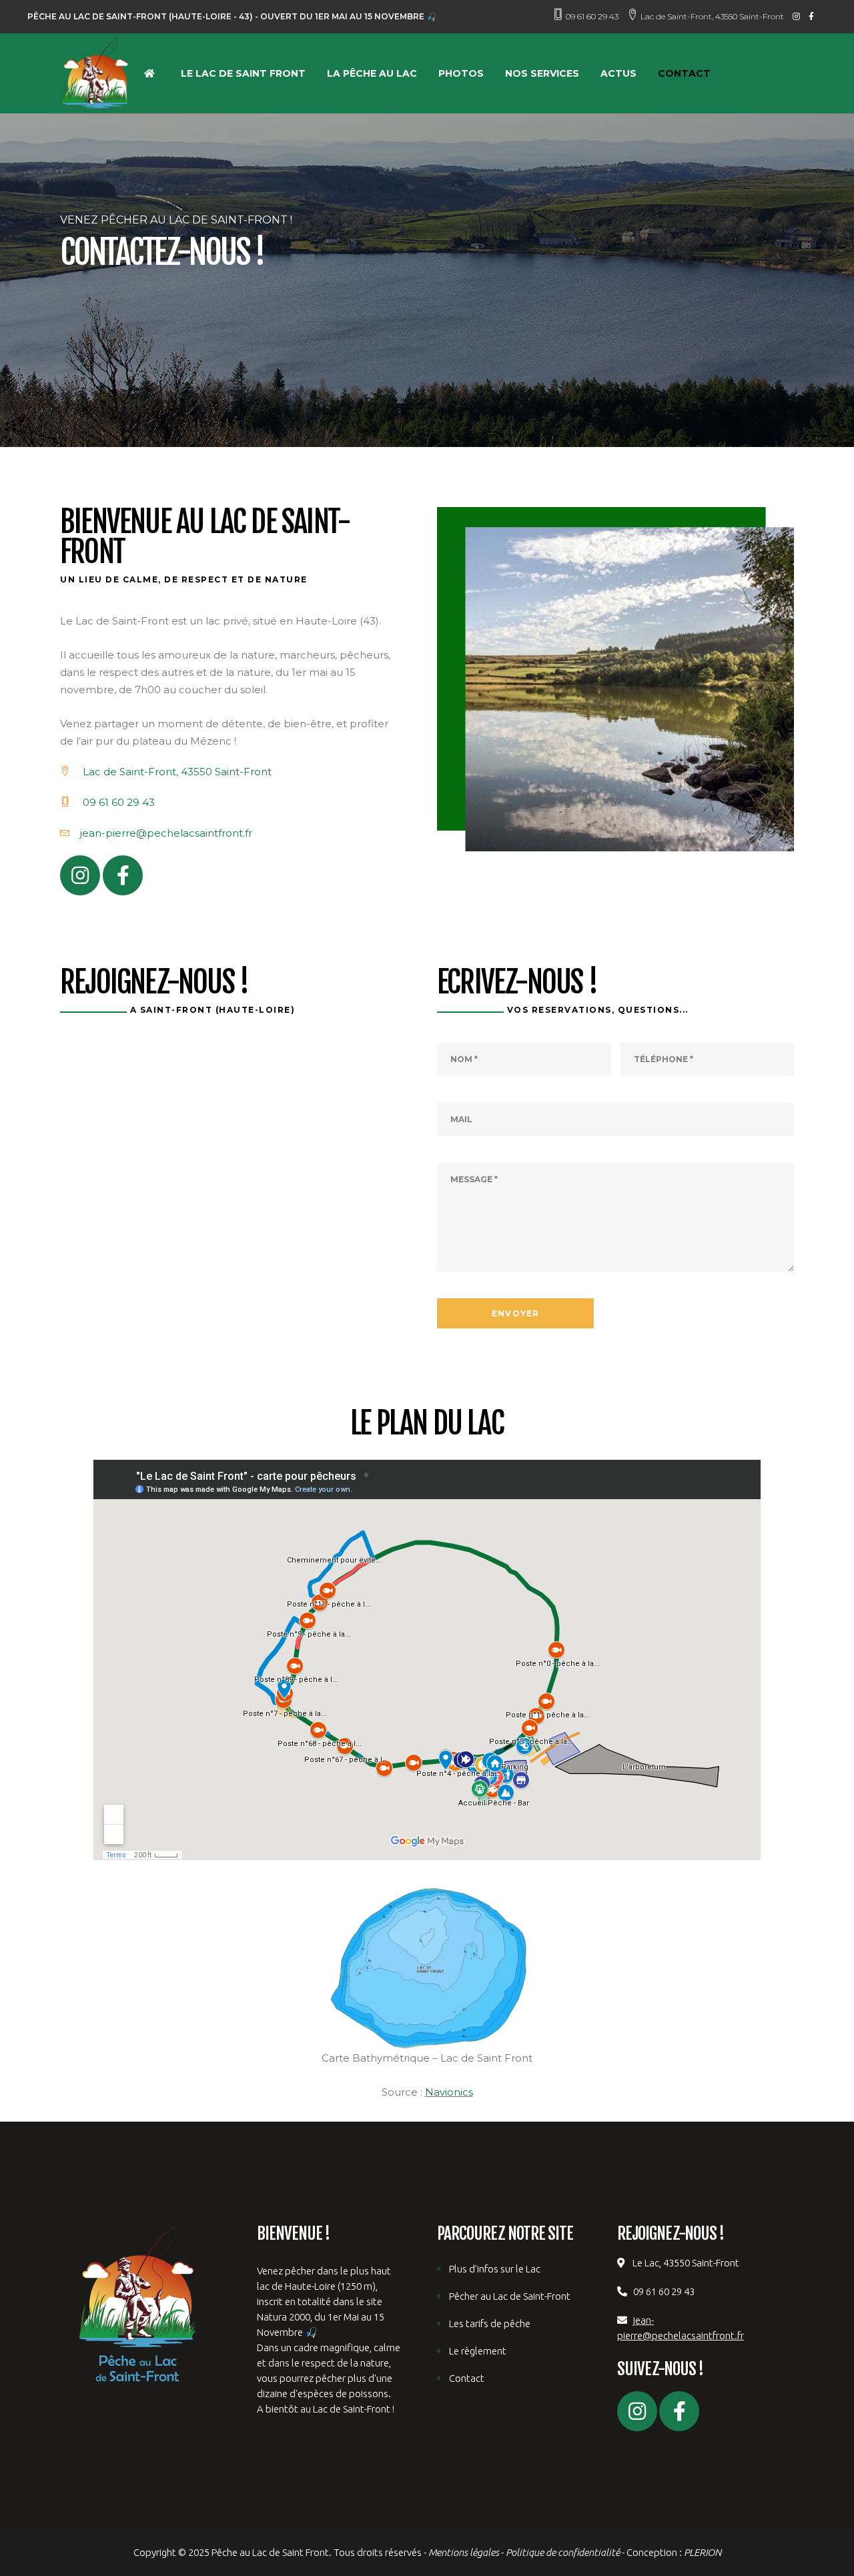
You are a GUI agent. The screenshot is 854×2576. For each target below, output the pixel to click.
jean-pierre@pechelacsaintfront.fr (166, 833)
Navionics (449, 2092)
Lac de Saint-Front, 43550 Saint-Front (712, 16)
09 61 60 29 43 (592, 16)
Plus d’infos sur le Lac (495, 2269)
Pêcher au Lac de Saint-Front (510, 2296)
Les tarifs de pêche (490, 2323)
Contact (467, 2378)
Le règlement (478, 2351)
